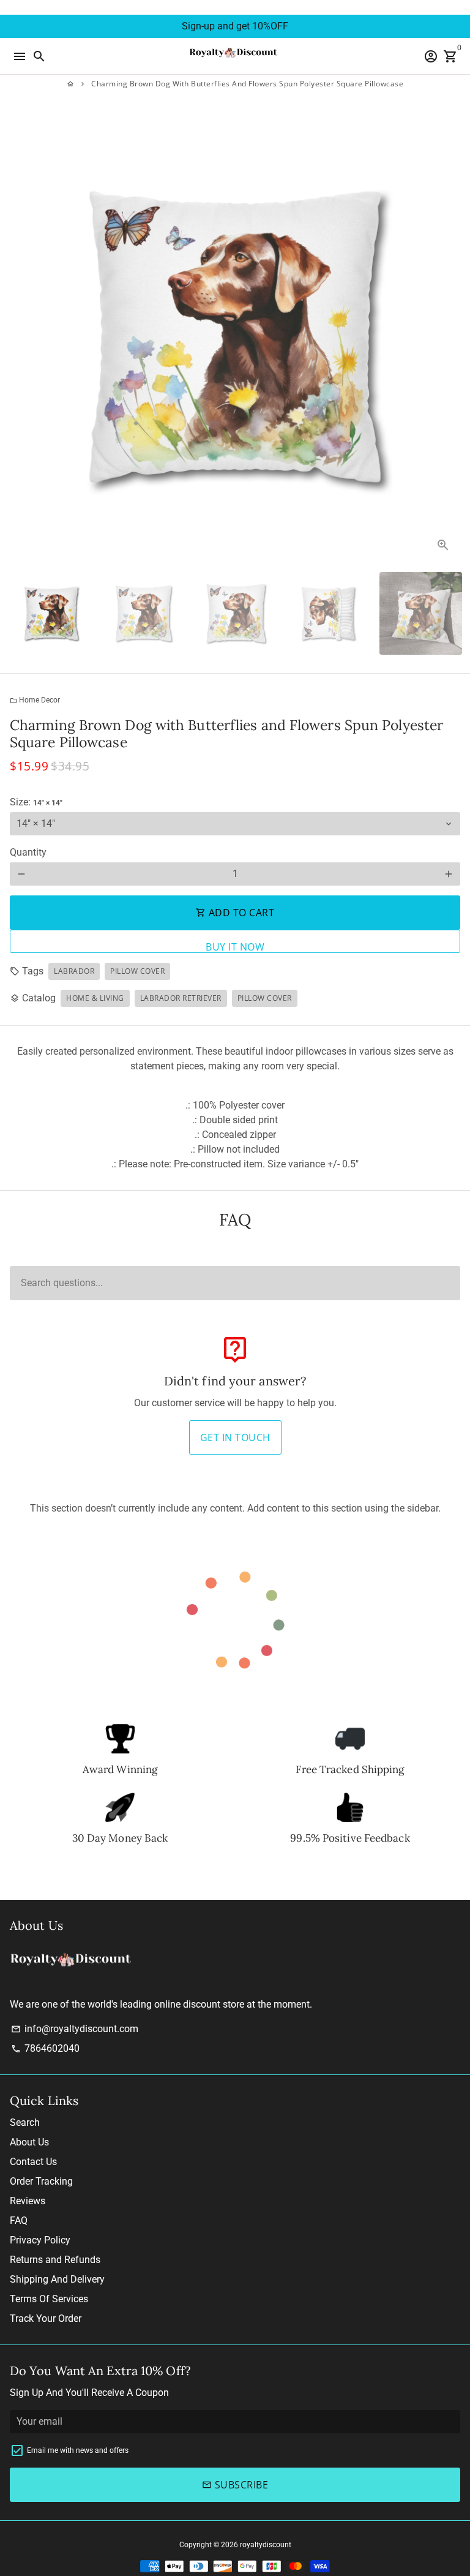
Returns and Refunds (55, 2260)
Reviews (28, 2201)
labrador (74, 971)
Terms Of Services (49, 2299)
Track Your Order (46, 2318)
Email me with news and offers (78, 2450)
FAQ (19, 2220)
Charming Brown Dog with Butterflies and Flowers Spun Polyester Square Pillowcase (247, 84)
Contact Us (33, 2162)
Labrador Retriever (181, 998)
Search (25, 2122)
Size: (36, 802)
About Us (29, 2142)
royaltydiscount (266, 2545)
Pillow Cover (265, 998)
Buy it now (235, 947)
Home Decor (35, 700)
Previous (21, 337)
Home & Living (95, 998)
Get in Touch (235, 1437)
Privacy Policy (40, 2240)
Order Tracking (41, 2181)
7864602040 (45, 2048)
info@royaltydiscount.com (75, 2029)
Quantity (28, 852)
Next (449, 337)
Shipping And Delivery (57, 2279)
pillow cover (137, 971)
